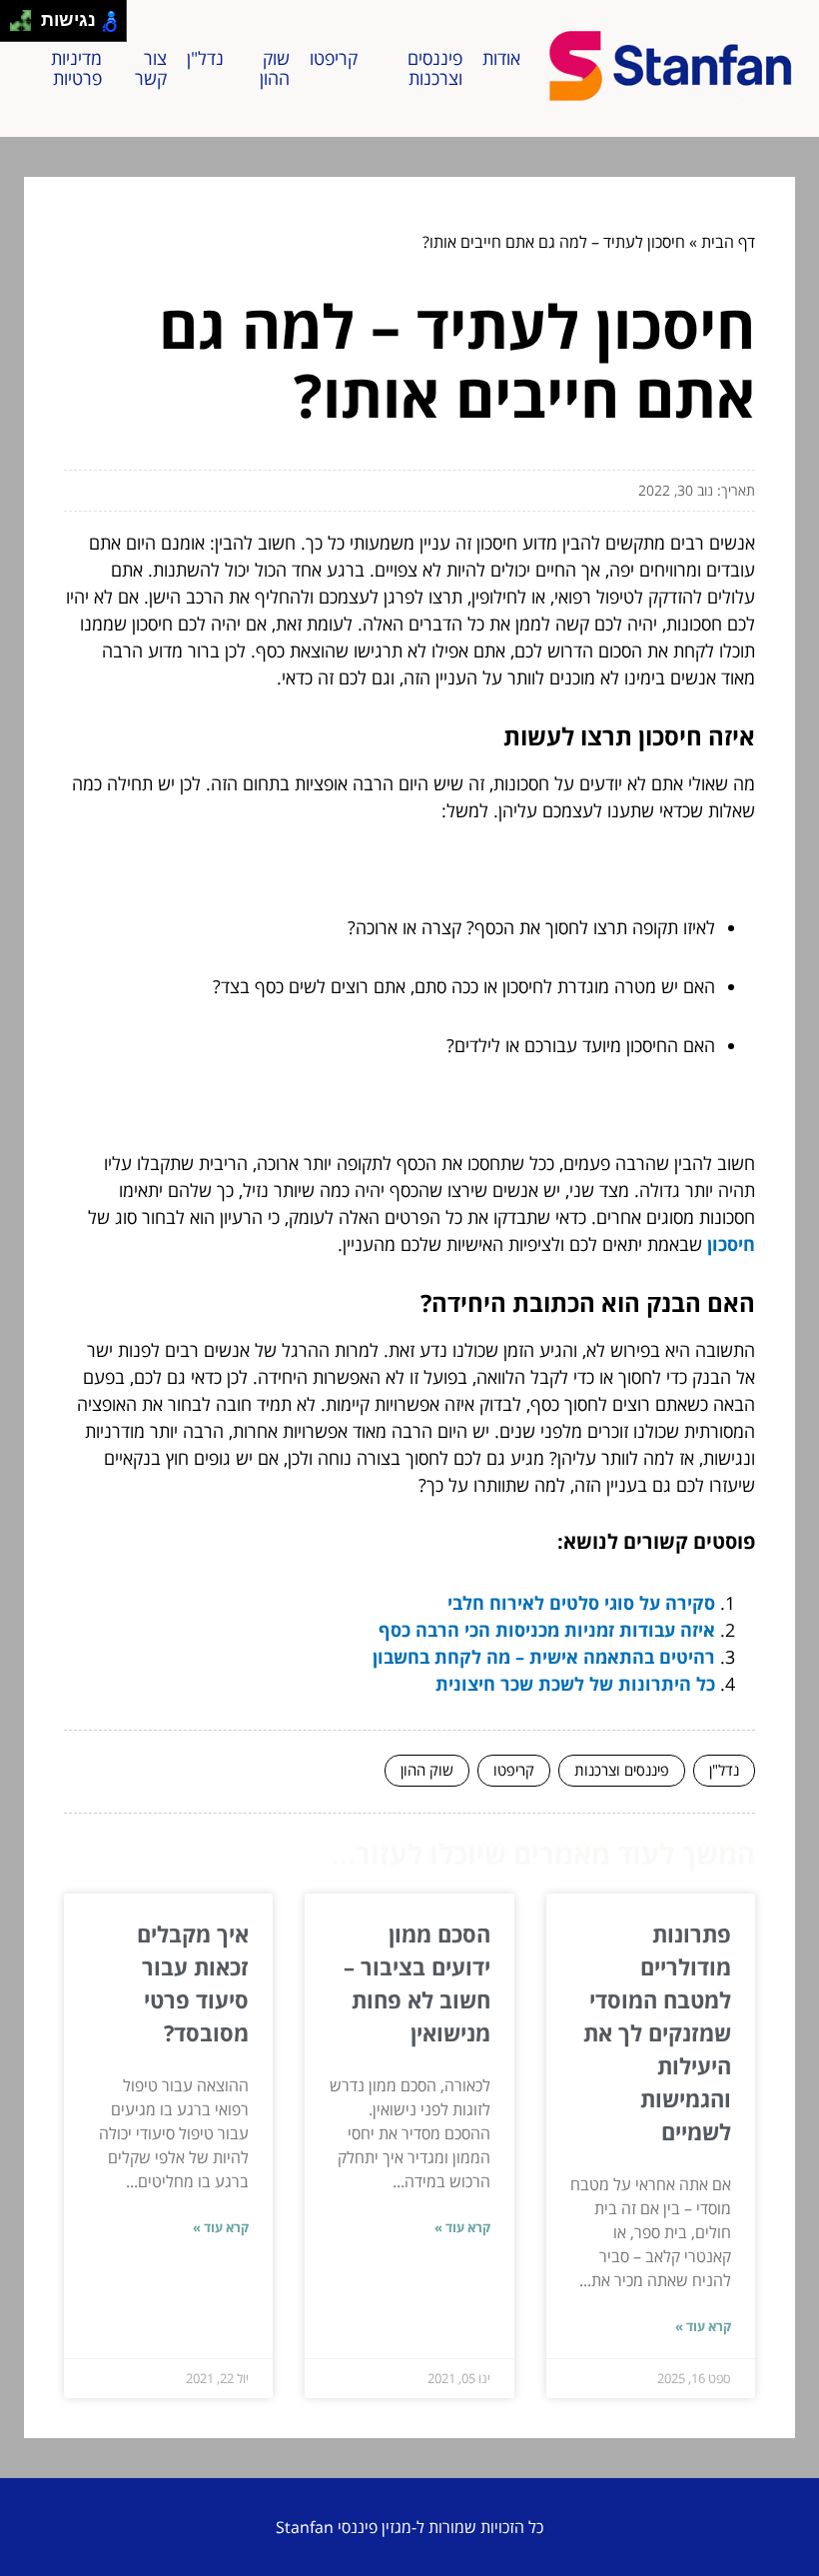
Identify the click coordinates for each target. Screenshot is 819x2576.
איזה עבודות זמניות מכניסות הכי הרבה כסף (547, 1630)
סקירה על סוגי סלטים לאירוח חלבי (581, 1603)
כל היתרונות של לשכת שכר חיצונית (575, 1684)
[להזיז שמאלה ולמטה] (15, 26)
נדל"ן (205, 58)
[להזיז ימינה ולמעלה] (26, 15)
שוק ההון (275, 68)
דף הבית (728, 242)
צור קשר (151, 68)
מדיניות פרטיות (76, 68)
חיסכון (731, 1244)
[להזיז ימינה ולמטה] (26, 26)
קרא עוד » (703, 2326)
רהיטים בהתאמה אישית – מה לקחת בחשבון (544, 1657)
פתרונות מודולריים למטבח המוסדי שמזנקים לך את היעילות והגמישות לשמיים (657, 2032)
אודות (501, 58)
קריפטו (334, 58)
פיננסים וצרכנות (435, 68)
